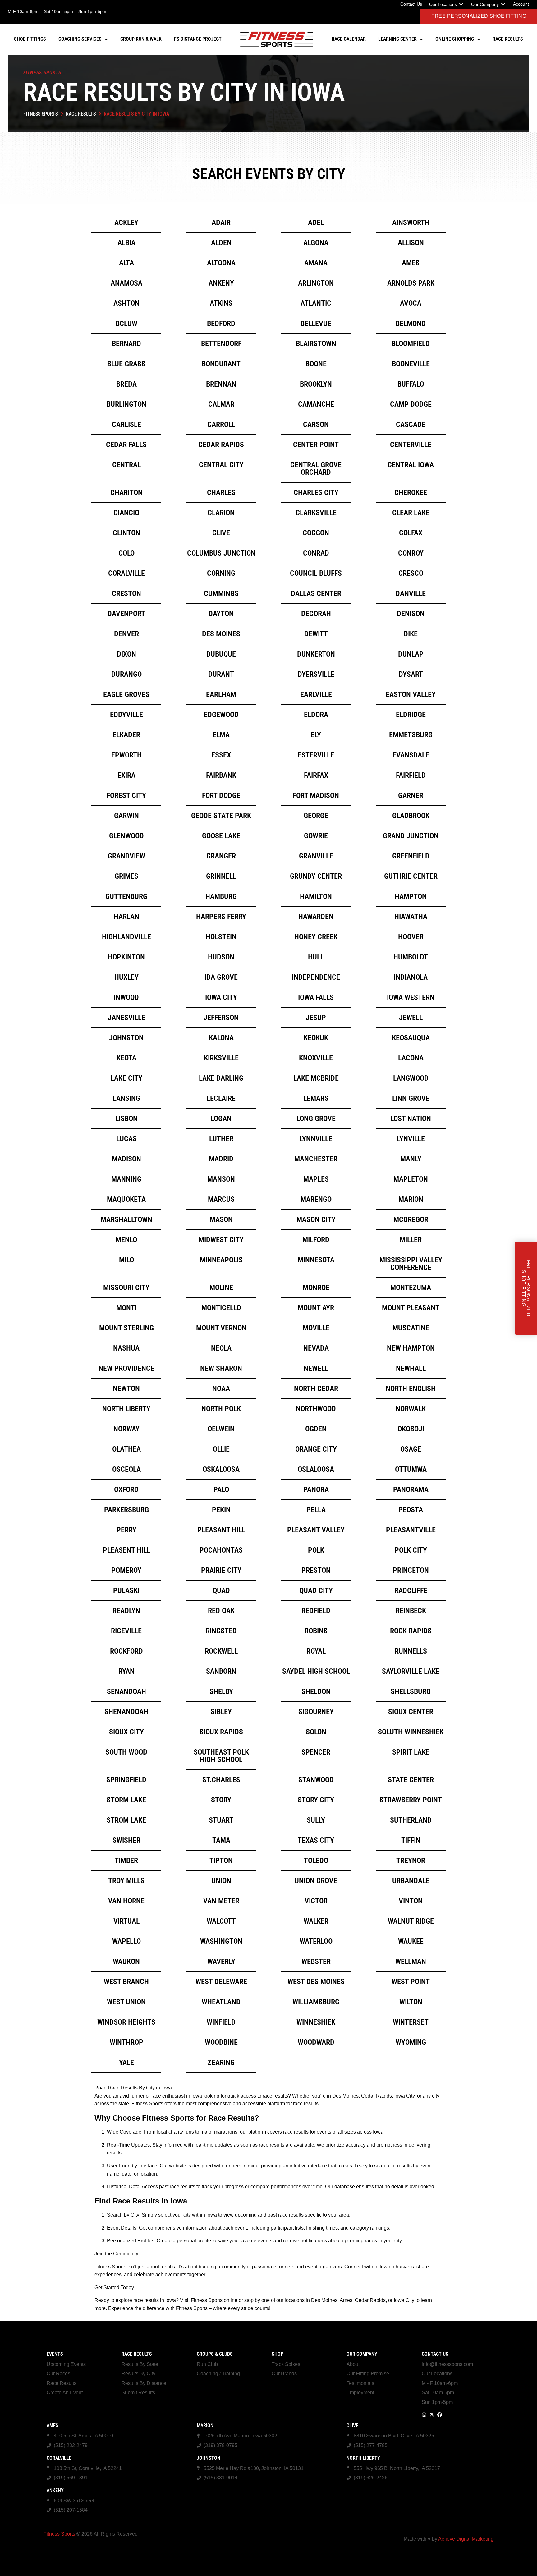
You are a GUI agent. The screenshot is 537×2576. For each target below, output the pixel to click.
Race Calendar (349, 39)
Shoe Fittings (30, 39)
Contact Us (435, 2354)
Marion (205, 2425)
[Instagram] (424, 2415)
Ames (53, 2425)
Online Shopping (455, 39)
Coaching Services (80, 39)
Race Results (508, 39)
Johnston (209, 2458)
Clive (352, 2425)
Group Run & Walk (141, 39)
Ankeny (55, 2490)
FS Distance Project (198, 39)
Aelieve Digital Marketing (466, 2539)
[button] (447, 4)
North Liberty (363, 2458)
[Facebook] (440, 2415)
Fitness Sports (41, 114)
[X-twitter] (432, 2415)
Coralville (59, 2458)
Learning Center (397, 39)
